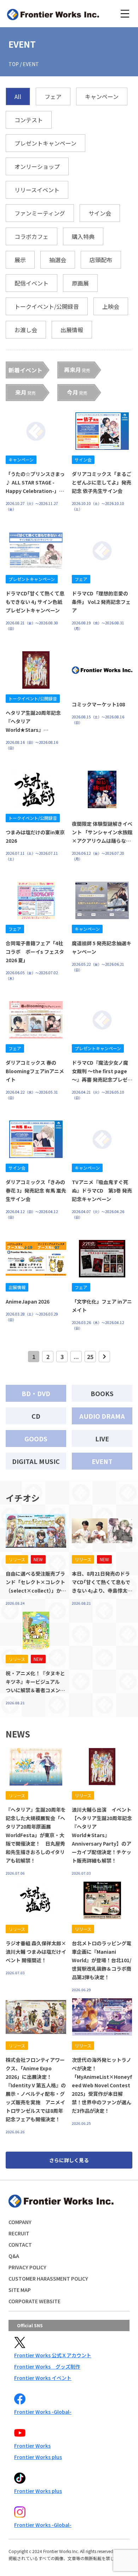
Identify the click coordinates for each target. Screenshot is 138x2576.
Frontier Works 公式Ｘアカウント (53, 2355)
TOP (14, 64)
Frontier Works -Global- (43, 2412)
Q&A (14, 2256)
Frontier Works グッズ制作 (47, 2366)
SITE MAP (20, 2290)
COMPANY (20, 2222)
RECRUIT (19, 2233)
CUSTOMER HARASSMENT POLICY (48, 2278)
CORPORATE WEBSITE (34, 2301)
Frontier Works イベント (43, 2378)
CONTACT (20, 2245)
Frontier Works (32, 2446)
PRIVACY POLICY (27, 2267)
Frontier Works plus (38, 2457)
